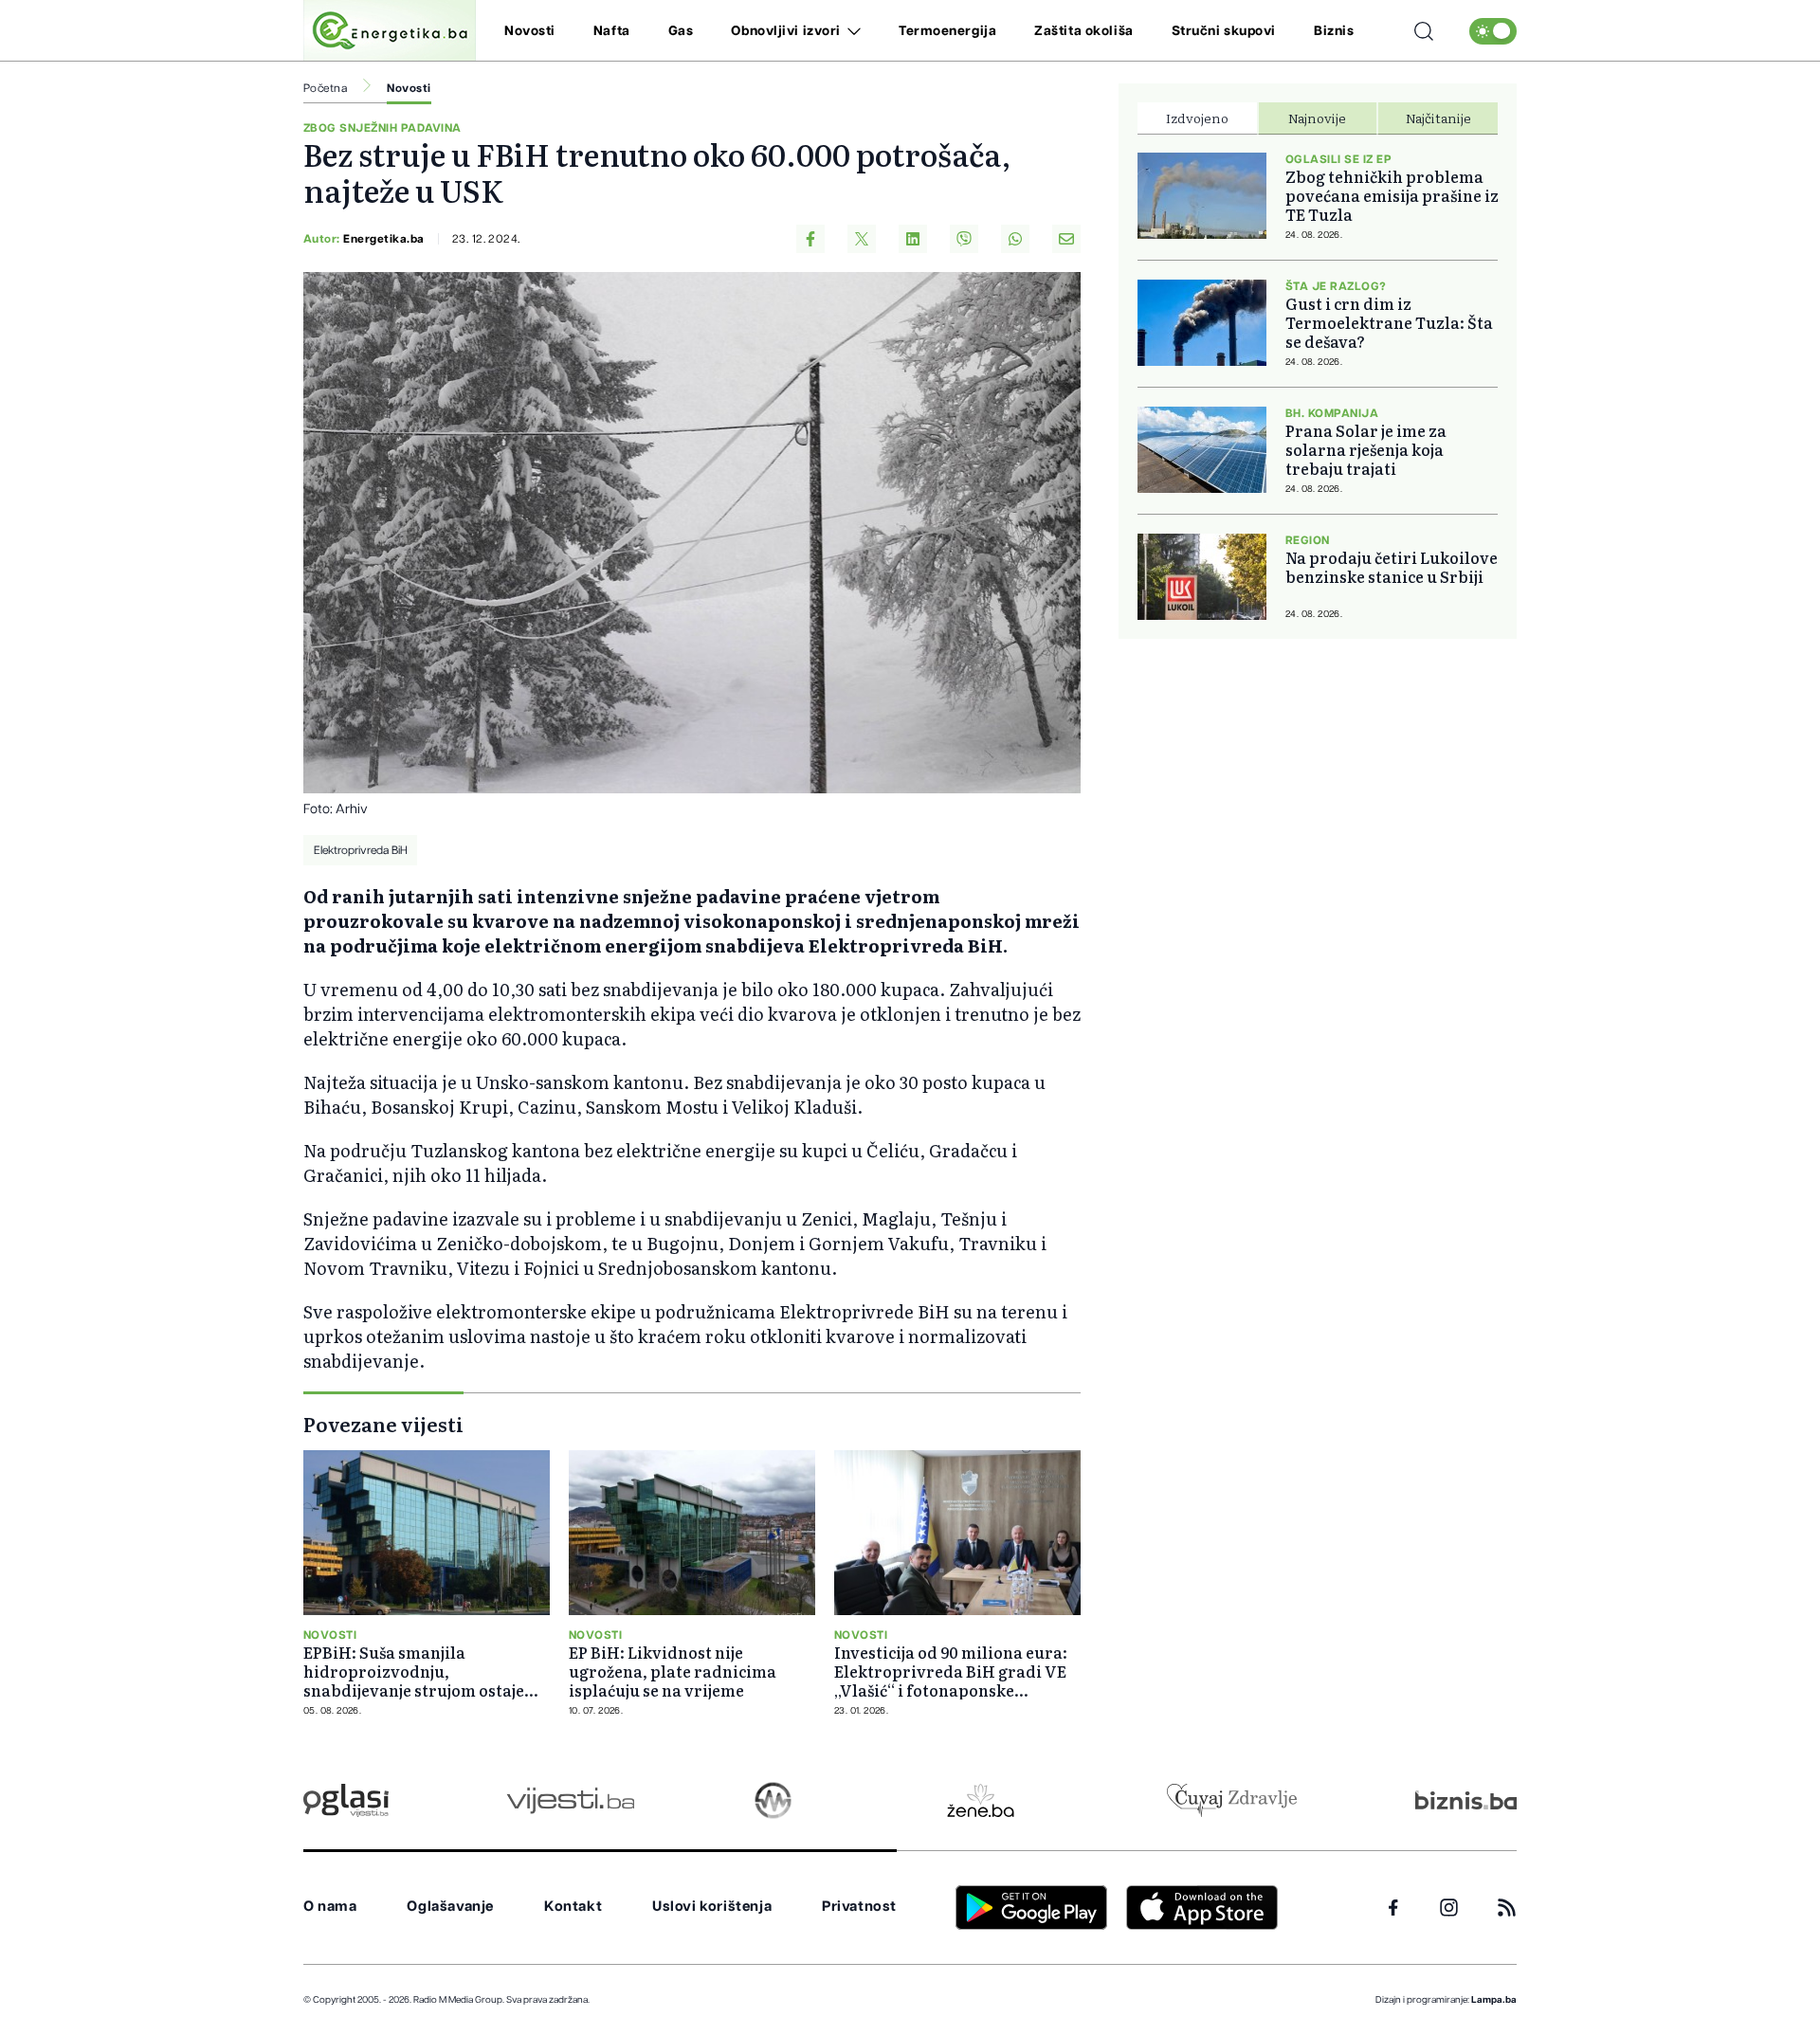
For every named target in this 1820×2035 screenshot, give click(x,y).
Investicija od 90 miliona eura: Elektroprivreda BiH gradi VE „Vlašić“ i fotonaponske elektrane (951, 1671)
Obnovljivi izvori (786, 31)
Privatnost (859, 1907)
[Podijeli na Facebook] (810, 239)
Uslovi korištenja (712, 1907)
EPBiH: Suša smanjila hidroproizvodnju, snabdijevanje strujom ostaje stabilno (414, 1671)
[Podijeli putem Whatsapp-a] (1015, 239)
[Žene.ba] (981, 1800)
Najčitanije (1438, 118)
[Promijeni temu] (1493, 31)
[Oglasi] (346, 1800)
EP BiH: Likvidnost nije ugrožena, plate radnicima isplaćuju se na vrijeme (673, 1671)
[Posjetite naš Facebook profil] (1393, 1908)
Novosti (530, 31)
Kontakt (573, 1907)
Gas (681, 31)
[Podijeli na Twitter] (862, 239)
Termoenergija (947, 31)
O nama (330, 1907)
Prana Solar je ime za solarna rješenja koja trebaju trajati (1366, 449)
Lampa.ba (1494, 2000)
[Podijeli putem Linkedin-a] (913, 239)
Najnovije (1317, 118)
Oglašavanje (450, 1907)
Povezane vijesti (383, 1424)
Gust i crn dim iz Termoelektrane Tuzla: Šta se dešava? (1389, 322)
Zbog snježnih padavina (382, 128)
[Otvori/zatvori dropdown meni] (851, 31)
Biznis (1334, 31)
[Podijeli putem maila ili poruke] (1066, 239)
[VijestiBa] (570, 1800)
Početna (325, 88)
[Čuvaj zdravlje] (1232, 1800)
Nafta (612, 31)
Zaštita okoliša (1083, 31)
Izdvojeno (1197, 118)
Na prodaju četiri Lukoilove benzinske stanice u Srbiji (1392, 567)
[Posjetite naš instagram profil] (1449, 1908)
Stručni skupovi (1224, 31)
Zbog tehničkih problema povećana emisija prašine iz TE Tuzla (1392, 195)
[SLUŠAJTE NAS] (773, 1800)
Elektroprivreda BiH (361, 850)
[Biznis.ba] (1466, 1800)
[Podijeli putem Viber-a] (964, 239)
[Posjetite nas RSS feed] (1507, 1908)
